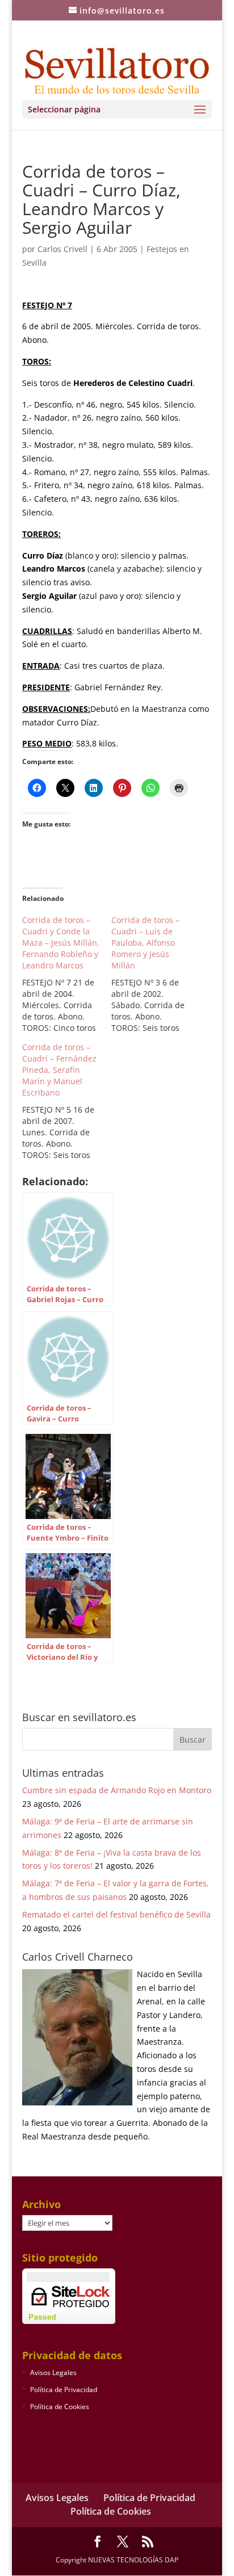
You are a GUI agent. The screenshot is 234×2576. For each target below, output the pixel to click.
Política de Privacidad (64, 2390)
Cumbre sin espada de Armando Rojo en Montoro (117, 1790)
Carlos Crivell (62, 249)
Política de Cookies (60, 2407)
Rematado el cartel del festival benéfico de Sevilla (116, 1914)
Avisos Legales (53, 2372)
